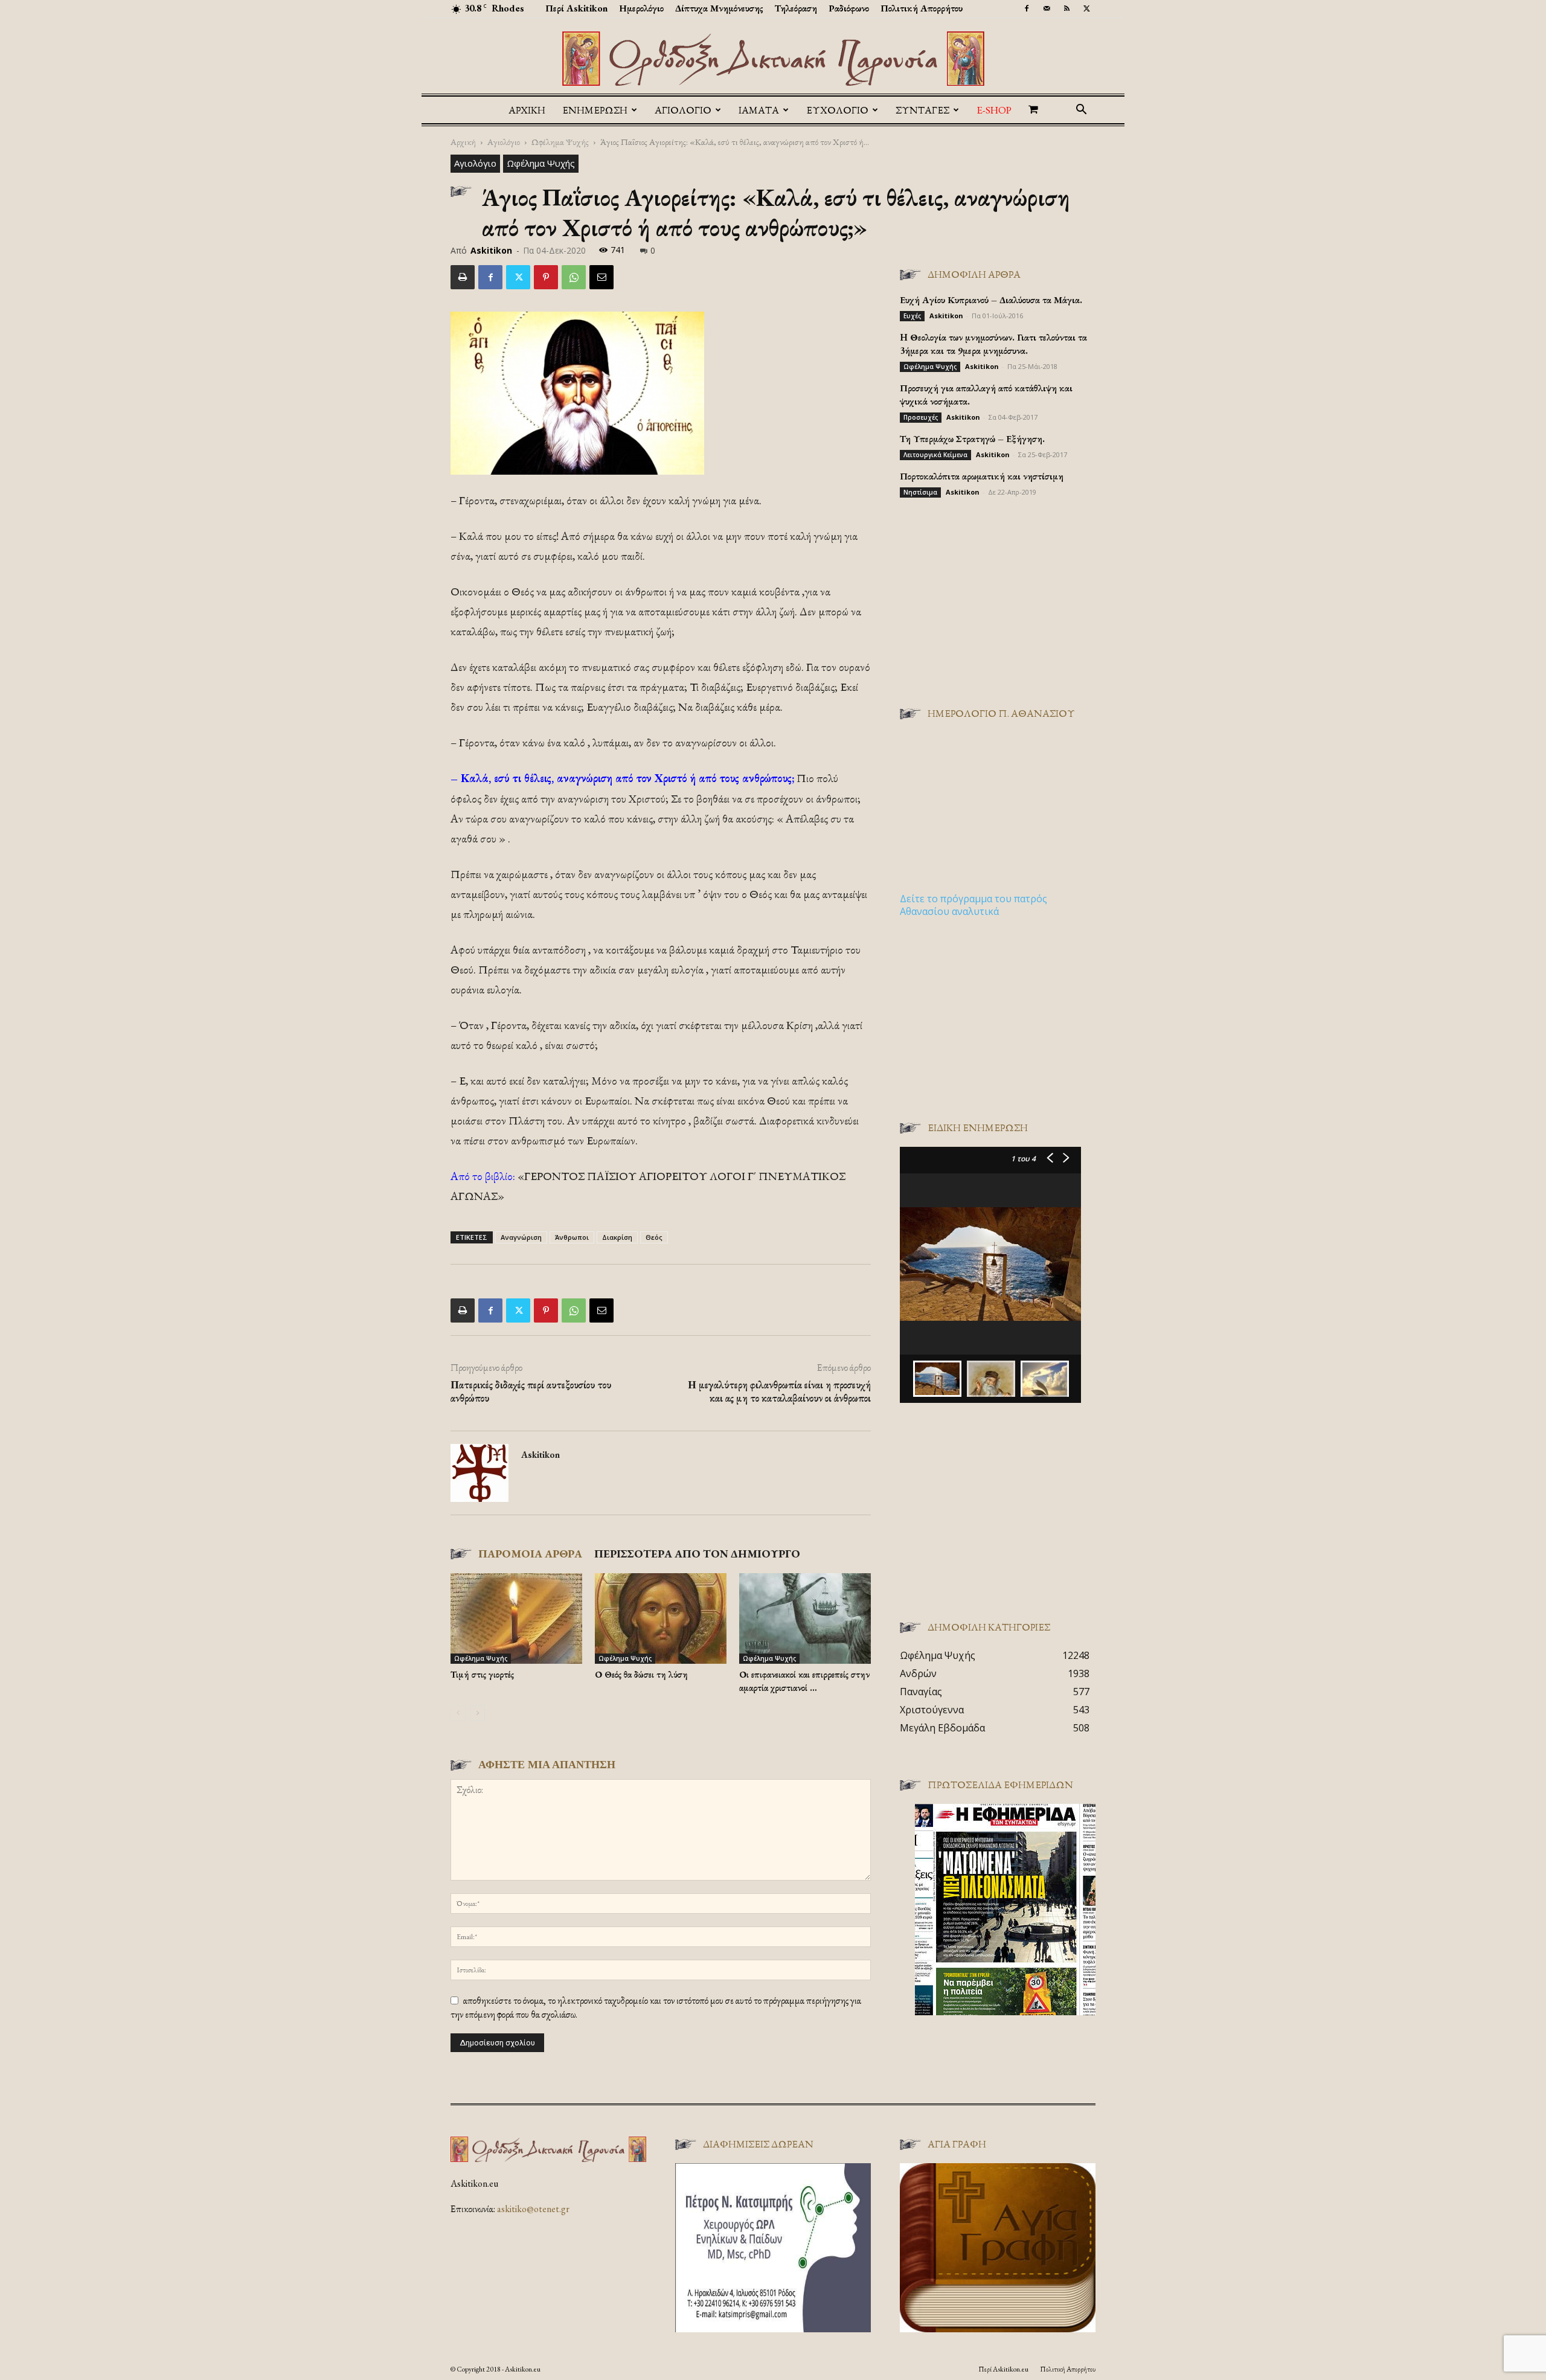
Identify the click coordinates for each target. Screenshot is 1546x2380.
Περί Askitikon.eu (1003, 2369)
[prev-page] (458, 1713)
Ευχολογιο (837, 110)
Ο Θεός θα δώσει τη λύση (641, 1674)
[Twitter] (1086, 8)
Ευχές (912, 316)
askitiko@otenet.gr (533, 2209)
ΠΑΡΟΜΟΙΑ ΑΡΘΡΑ (530, 1554)
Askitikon (491, 250)
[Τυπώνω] (463, 277)
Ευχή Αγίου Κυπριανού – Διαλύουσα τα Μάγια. (991, 300)
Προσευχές (921, 417)
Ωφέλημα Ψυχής (560, 142)
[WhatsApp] (574, 277)
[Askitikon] (773, 59)
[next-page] (477, 1713)
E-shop (994, 110)
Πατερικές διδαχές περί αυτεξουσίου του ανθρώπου (531, 1391)
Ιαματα (759, 110)
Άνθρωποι (572, 1237)
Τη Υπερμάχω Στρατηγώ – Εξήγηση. (972, 439)
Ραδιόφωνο (849, 8)
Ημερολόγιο (641, 8)
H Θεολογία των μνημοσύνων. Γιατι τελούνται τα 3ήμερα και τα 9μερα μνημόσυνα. (993, 344)
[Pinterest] (546, 277)
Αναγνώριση (521, 1237)
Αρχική (527, 110)
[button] (1081, 111)
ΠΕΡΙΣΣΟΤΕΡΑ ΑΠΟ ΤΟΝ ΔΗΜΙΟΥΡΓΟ (697, 1554)
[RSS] (1066, 8)
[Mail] (1047, 8)
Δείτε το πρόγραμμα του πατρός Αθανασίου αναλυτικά (973, 905)
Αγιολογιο (683, 110)
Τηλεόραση (796, 8)
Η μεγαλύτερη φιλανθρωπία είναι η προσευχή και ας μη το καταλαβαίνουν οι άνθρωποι (779, 1391)
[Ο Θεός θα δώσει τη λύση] (661, 1618)
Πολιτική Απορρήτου (922, 8)
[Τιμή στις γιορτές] (516, 1618)
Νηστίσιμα (920, 492)
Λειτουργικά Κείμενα (935, 455)
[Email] (601, 277)
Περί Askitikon (576, 8)
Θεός (654, 1237)
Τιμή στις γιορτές (482, 1674)
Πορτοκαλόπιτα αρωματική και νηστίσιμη (982, 476)
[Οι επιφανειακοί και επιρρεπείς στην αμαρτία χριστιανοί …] (805, 1618)
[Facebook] (1027, 8)
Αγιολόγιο (504, 142)
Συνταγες (922, 110)
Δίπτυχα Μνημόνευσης (719, 8)
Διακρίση (617, 1237)
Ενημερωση (595, 110)
